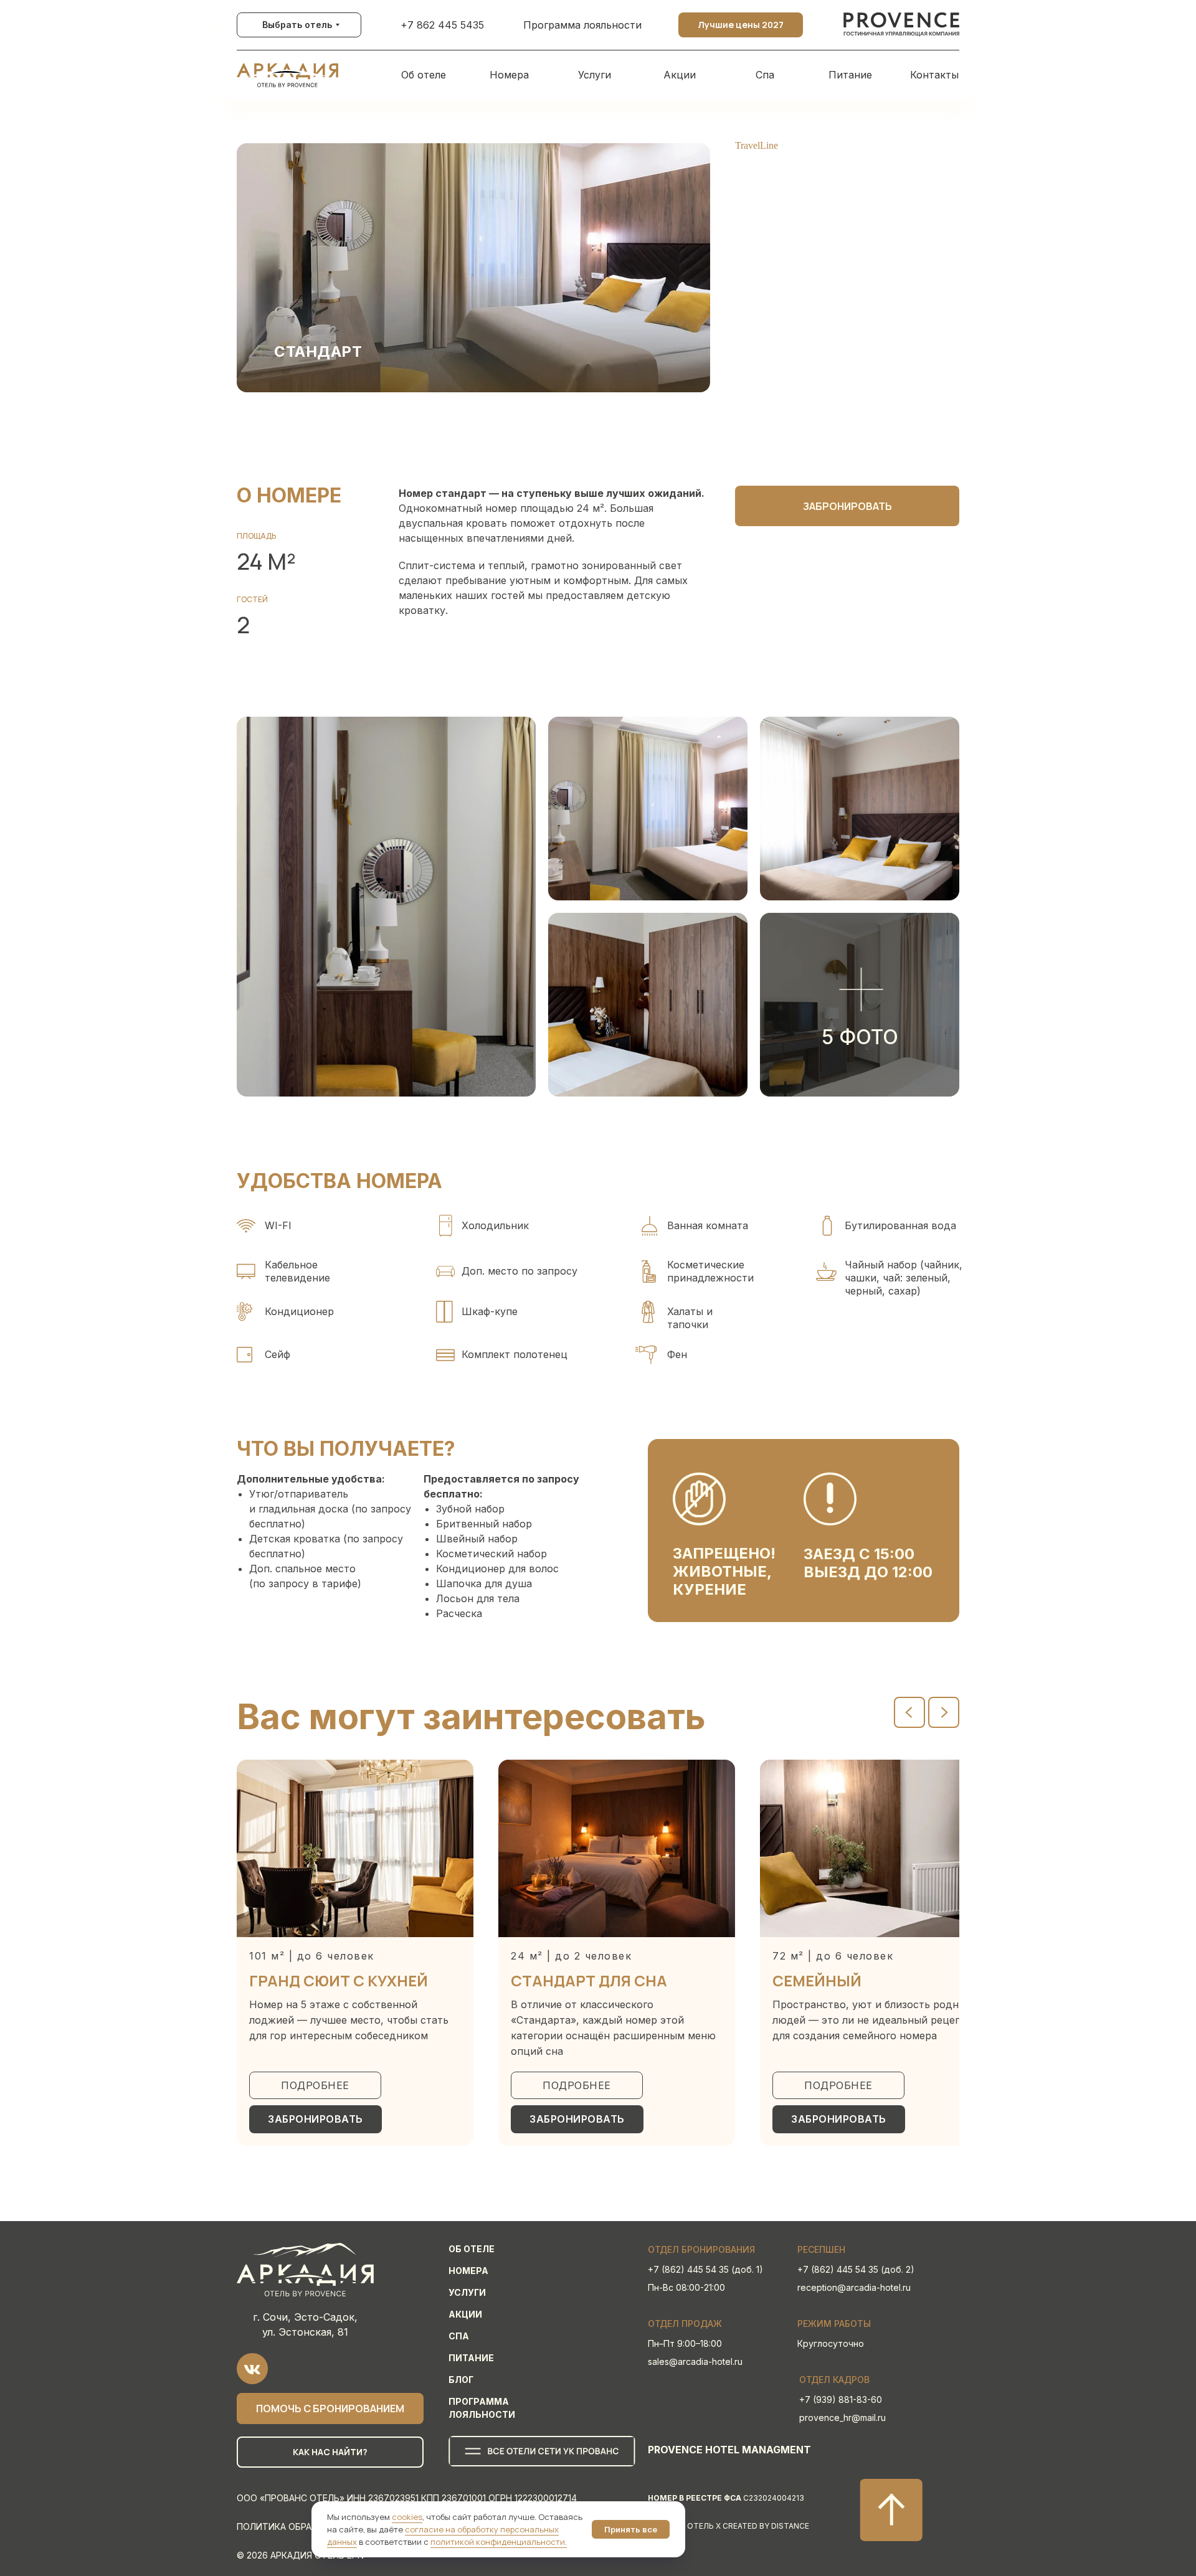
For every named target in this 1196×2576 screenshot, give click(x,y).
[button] (860, 1005)
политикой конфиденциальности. (499, 2542)
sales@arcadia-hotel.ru (695, 2361)
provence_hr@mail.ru (842, 2418)
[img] (902, 25)
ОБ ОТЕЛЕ (472, 2249)
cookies (407, 2517)
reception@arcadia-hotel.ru (854, 2287)
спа (459, 2336)
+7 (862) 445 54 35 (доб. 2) (856, 2269)
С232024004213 (726, 2498)
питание (471, 2358)
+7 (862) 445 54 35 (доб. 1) (705, 2269)
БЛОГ (461, 2380)
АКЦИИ (465, 2314)
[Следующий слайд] (944, 1712)
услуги (467, 2292)
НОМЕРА (468, 2271)
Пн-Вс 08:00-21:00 (686, 2287)
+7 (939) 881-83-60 (841, 2399)
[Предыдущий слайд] (909, 1712)
